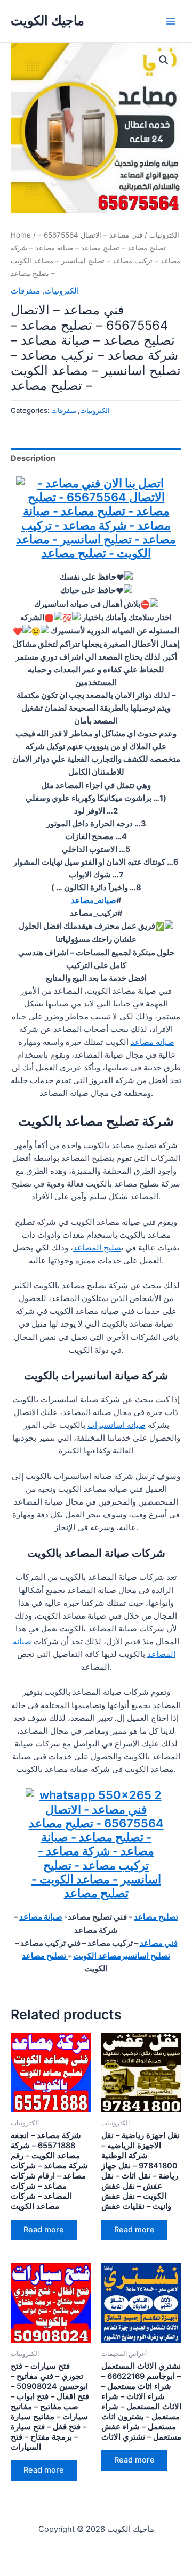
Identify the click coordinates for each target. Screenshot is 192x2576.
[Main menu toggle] (171, 21)
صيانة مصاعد (153, 1042)
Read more (44, 2230)
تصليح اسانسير (146, 1956)
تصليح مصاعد (156, 1917)
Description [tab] (33, 458)
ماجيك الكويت (47, 21)
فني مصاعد (159, 1943)
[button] (164, 60)
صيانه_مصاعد (94, 900)
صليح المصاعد (97, 1248)
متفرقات (25, 291)
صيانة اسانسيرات (117, 1425)
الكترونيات (164, 235)
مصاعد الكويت (97, 1956)
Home (21, 235)
